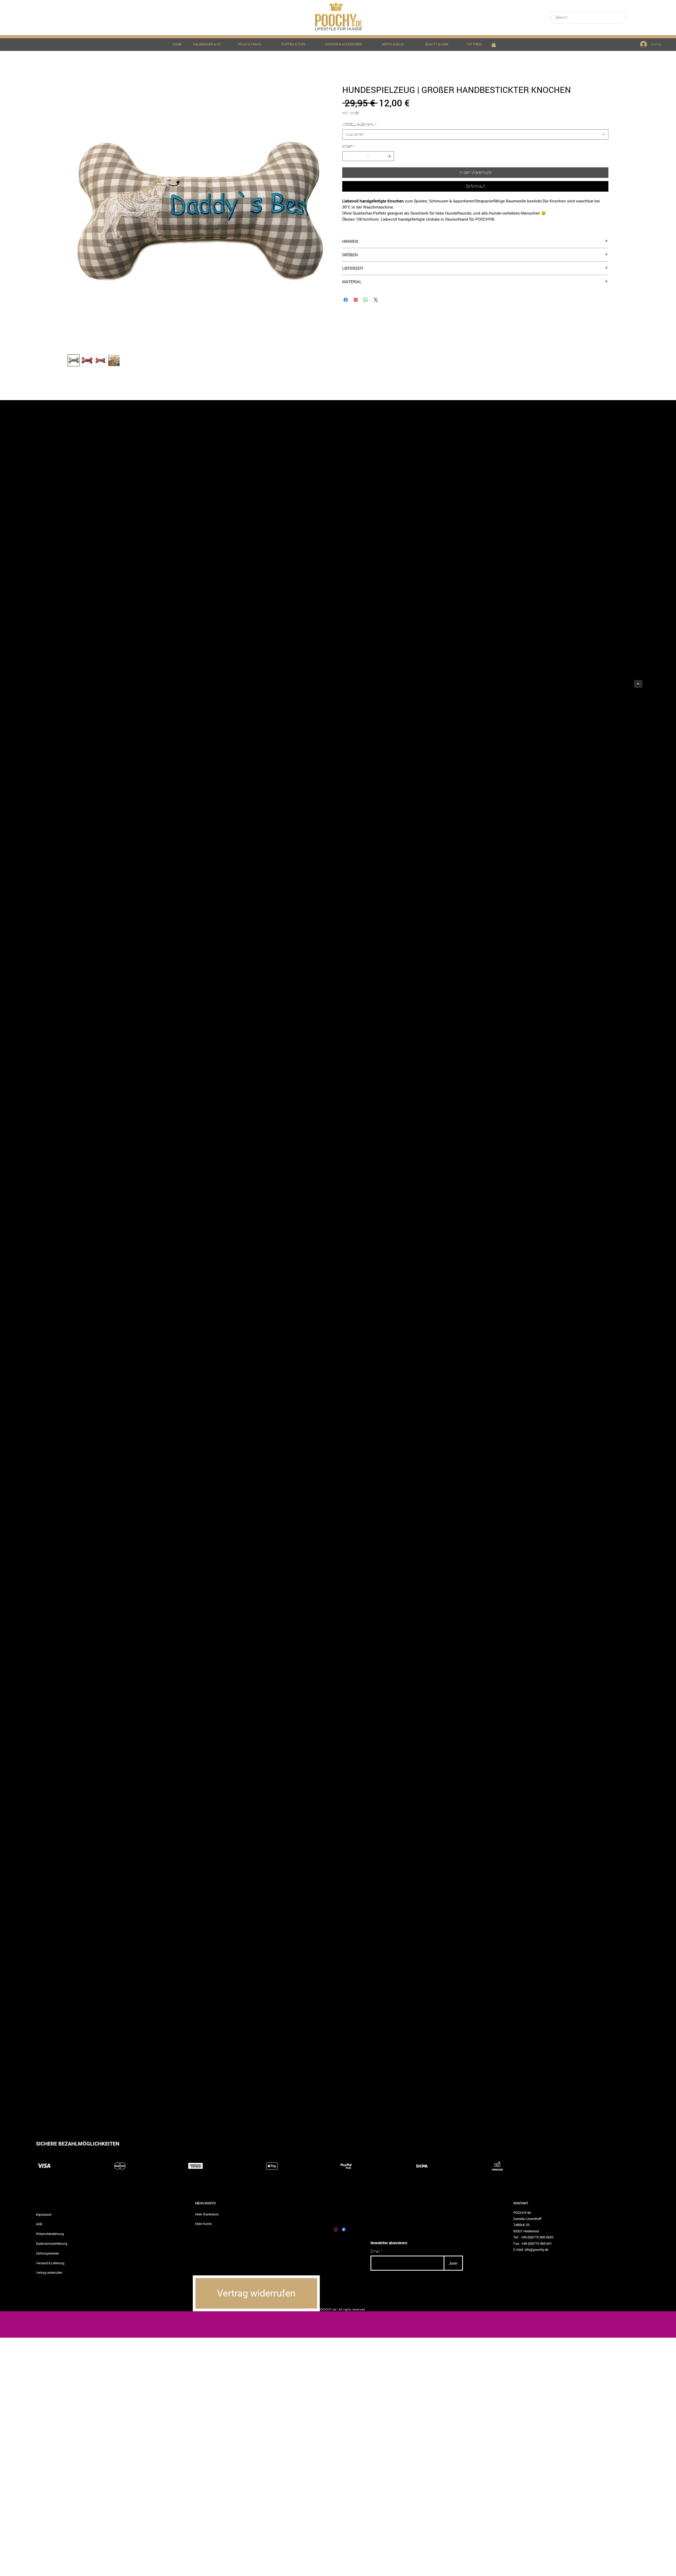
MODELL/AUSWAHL (359, 124)
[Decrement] (346, 156)
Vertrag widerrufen (49, 2272)
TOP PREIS (474, 44)
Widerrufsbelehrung (50, 2234)
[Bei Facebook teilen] (346, 300)
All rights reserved (352, 2309)
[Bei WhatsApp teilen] (366, 300)
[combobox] (475, 134)
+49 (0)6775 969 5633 (537, 2237)
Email (375, 2251)
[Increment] (390, 156)
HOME (177, 44)
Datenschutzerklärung (52, 2243)
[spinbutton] (368, 156)
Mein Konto (203, 2224)
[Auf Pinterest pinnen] (356, 300)
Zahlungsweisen (48, 2253)
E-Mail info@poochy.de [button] (531, 2250)
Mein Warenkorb (207, 2214)
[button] (494, 44)
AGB (39, 2224)
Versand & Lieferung (50, 2263)
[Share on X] (376, 300)
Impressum (44, 2214)
